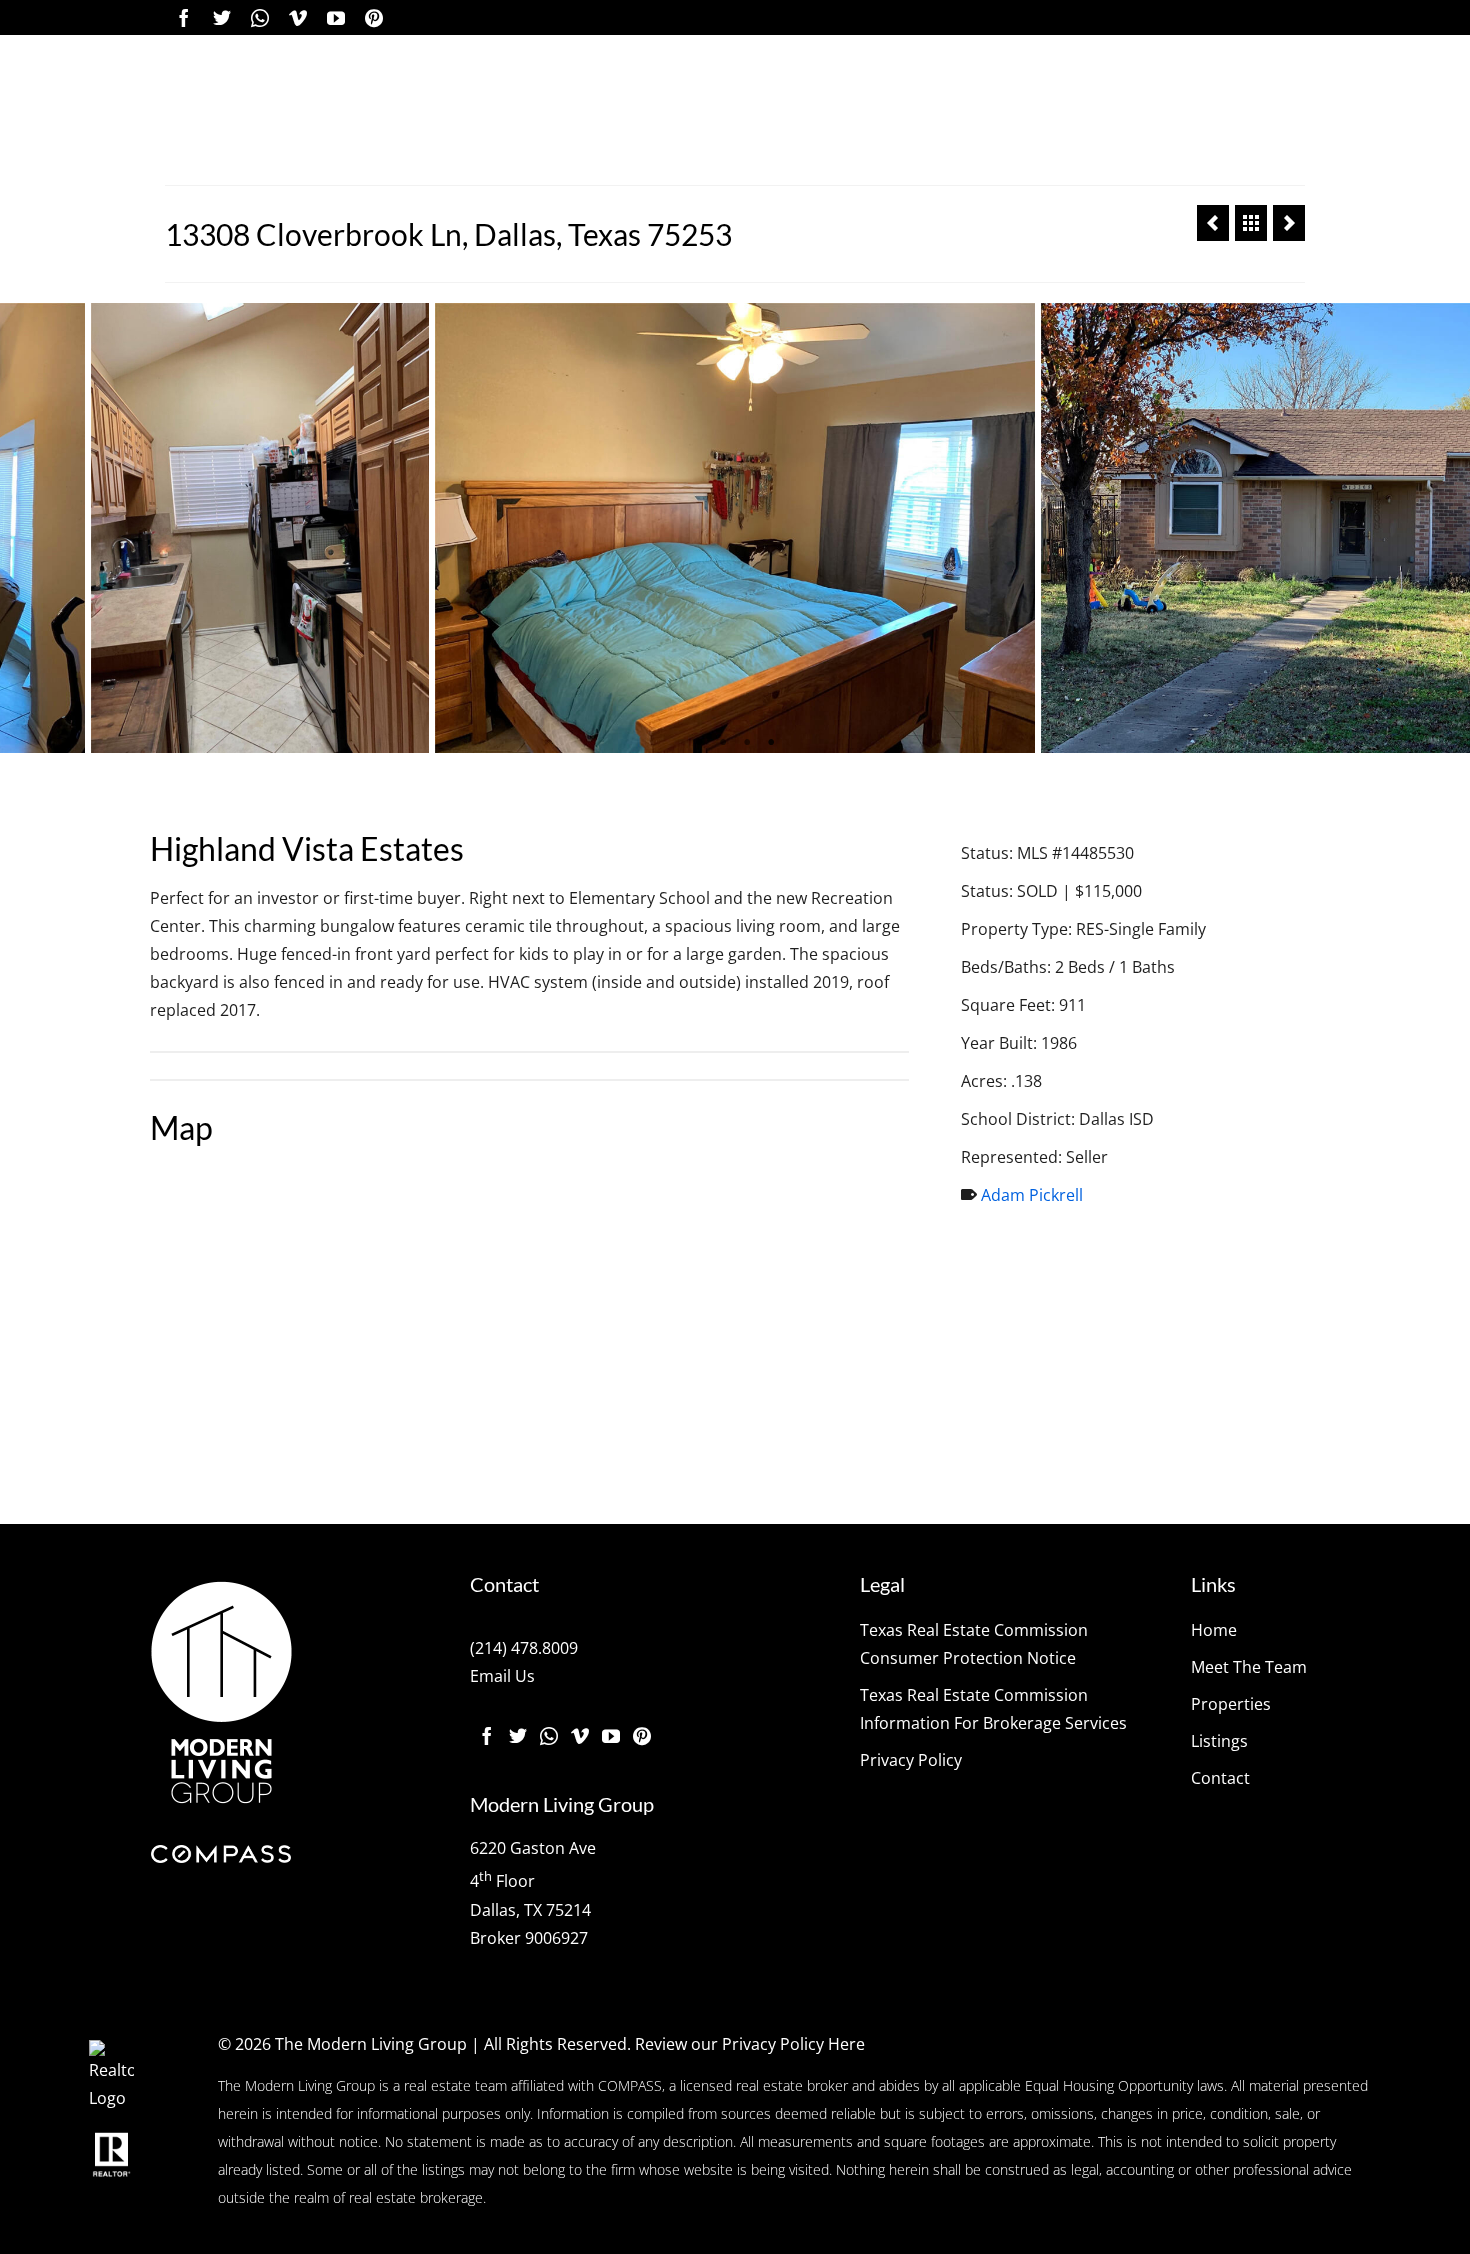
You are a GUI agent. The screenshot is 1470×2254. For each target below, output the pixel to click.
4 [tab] (771, 743)
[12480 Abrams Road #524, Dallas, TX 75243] (1289, 223)
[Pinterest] (374, 17)
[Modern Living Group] (297, 110)
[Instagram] (260, 17)
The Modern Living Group (371, 2044)
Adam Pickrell (1032, 1195)
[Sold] (1251, 223)
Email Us (502, 1676)
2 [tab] (723, 743)
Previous (27, 528)
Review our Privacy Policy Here (750, 2044)
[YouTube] (336, 17)
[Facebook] (184, 17)
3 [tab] (747, 743)
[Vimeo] (298, 17)
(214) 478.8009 (524, 1648)
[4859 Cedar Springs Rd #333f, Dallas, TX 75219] (1213, 223)
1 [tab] (699, 743)
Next (1442, 528)
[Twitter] (222, 17)
